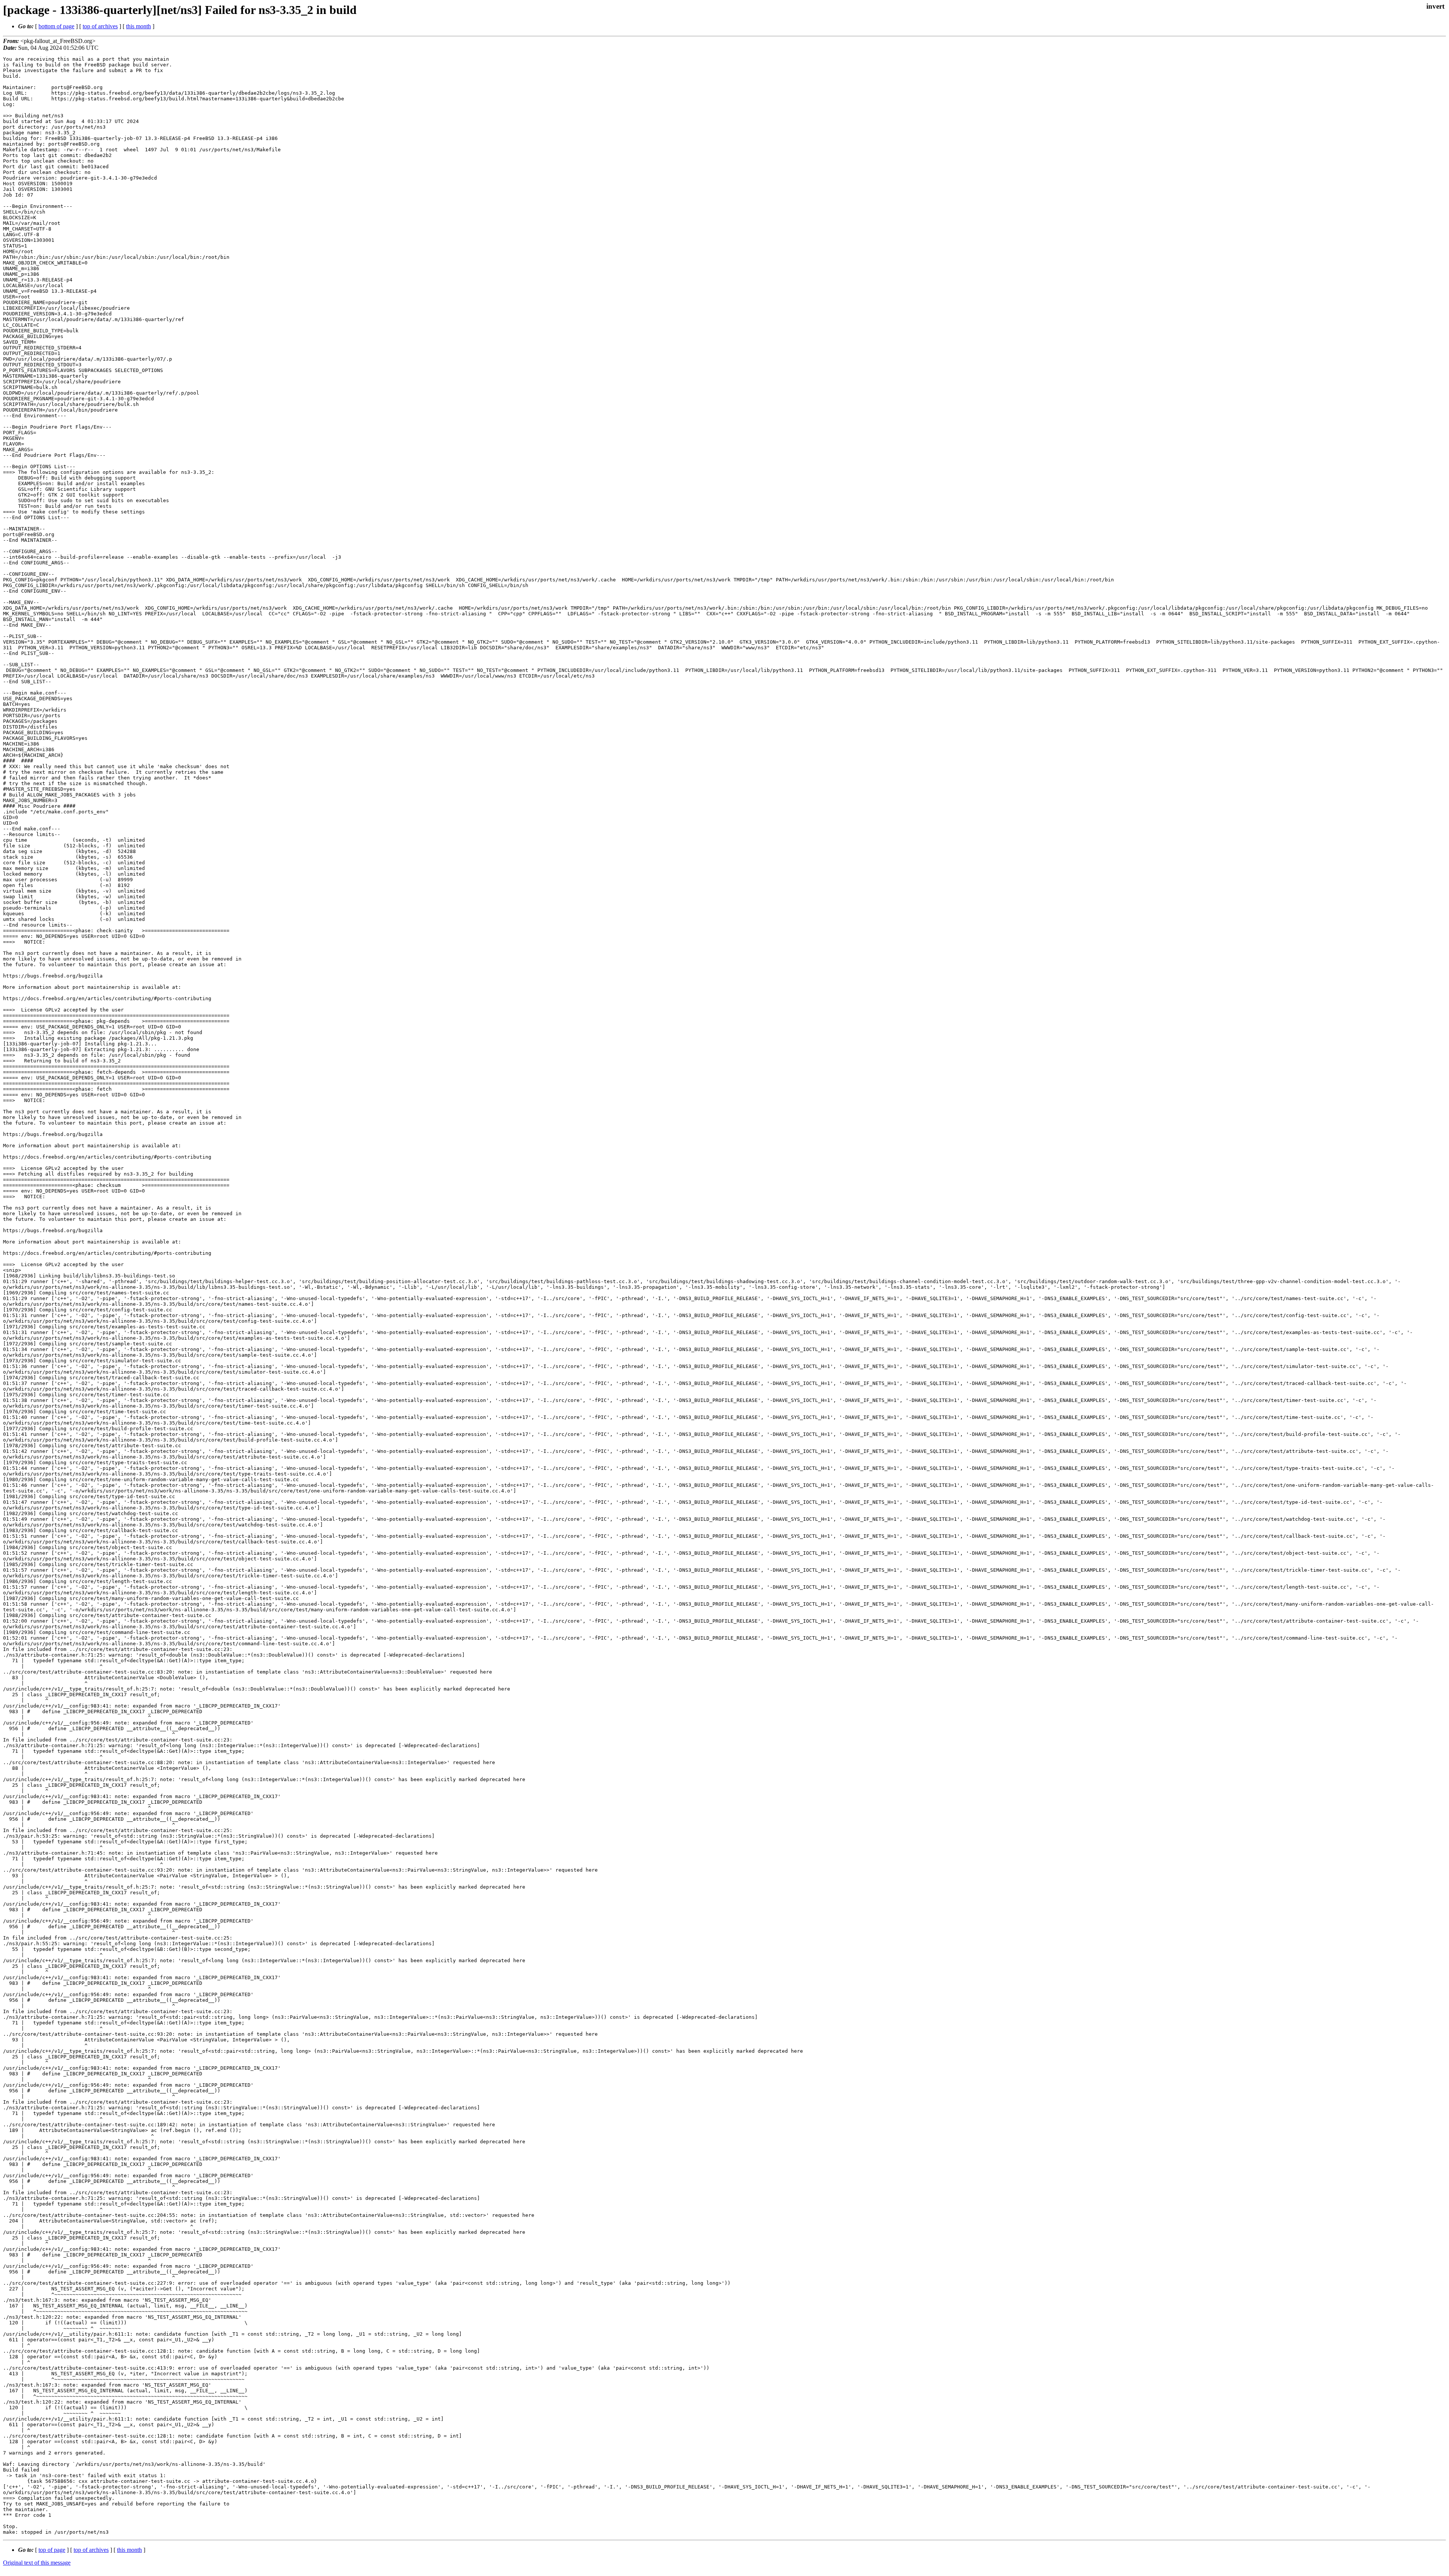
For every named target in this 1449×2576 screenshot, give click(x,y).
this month (138, 26)
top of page (52, 2550)
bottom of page (56, 26)
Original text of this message (37, 2563)
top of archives (100, 26)
